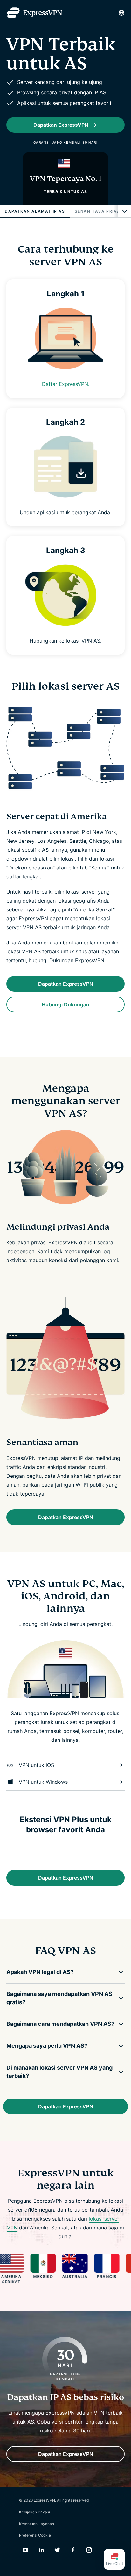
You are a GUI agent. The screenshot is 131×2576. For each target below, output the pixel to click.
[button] (61, 1972)
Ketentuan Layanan (37, 2524)
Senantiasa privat (99, 211)
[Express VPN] (34, 13)
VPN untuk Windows (43, 1782)
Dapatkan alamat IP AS (35, 211)
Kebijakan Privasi (34, 2512)
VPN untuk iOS (36, 1765)
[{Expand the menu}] (125, 211)
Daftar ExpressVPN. (66, 384)
